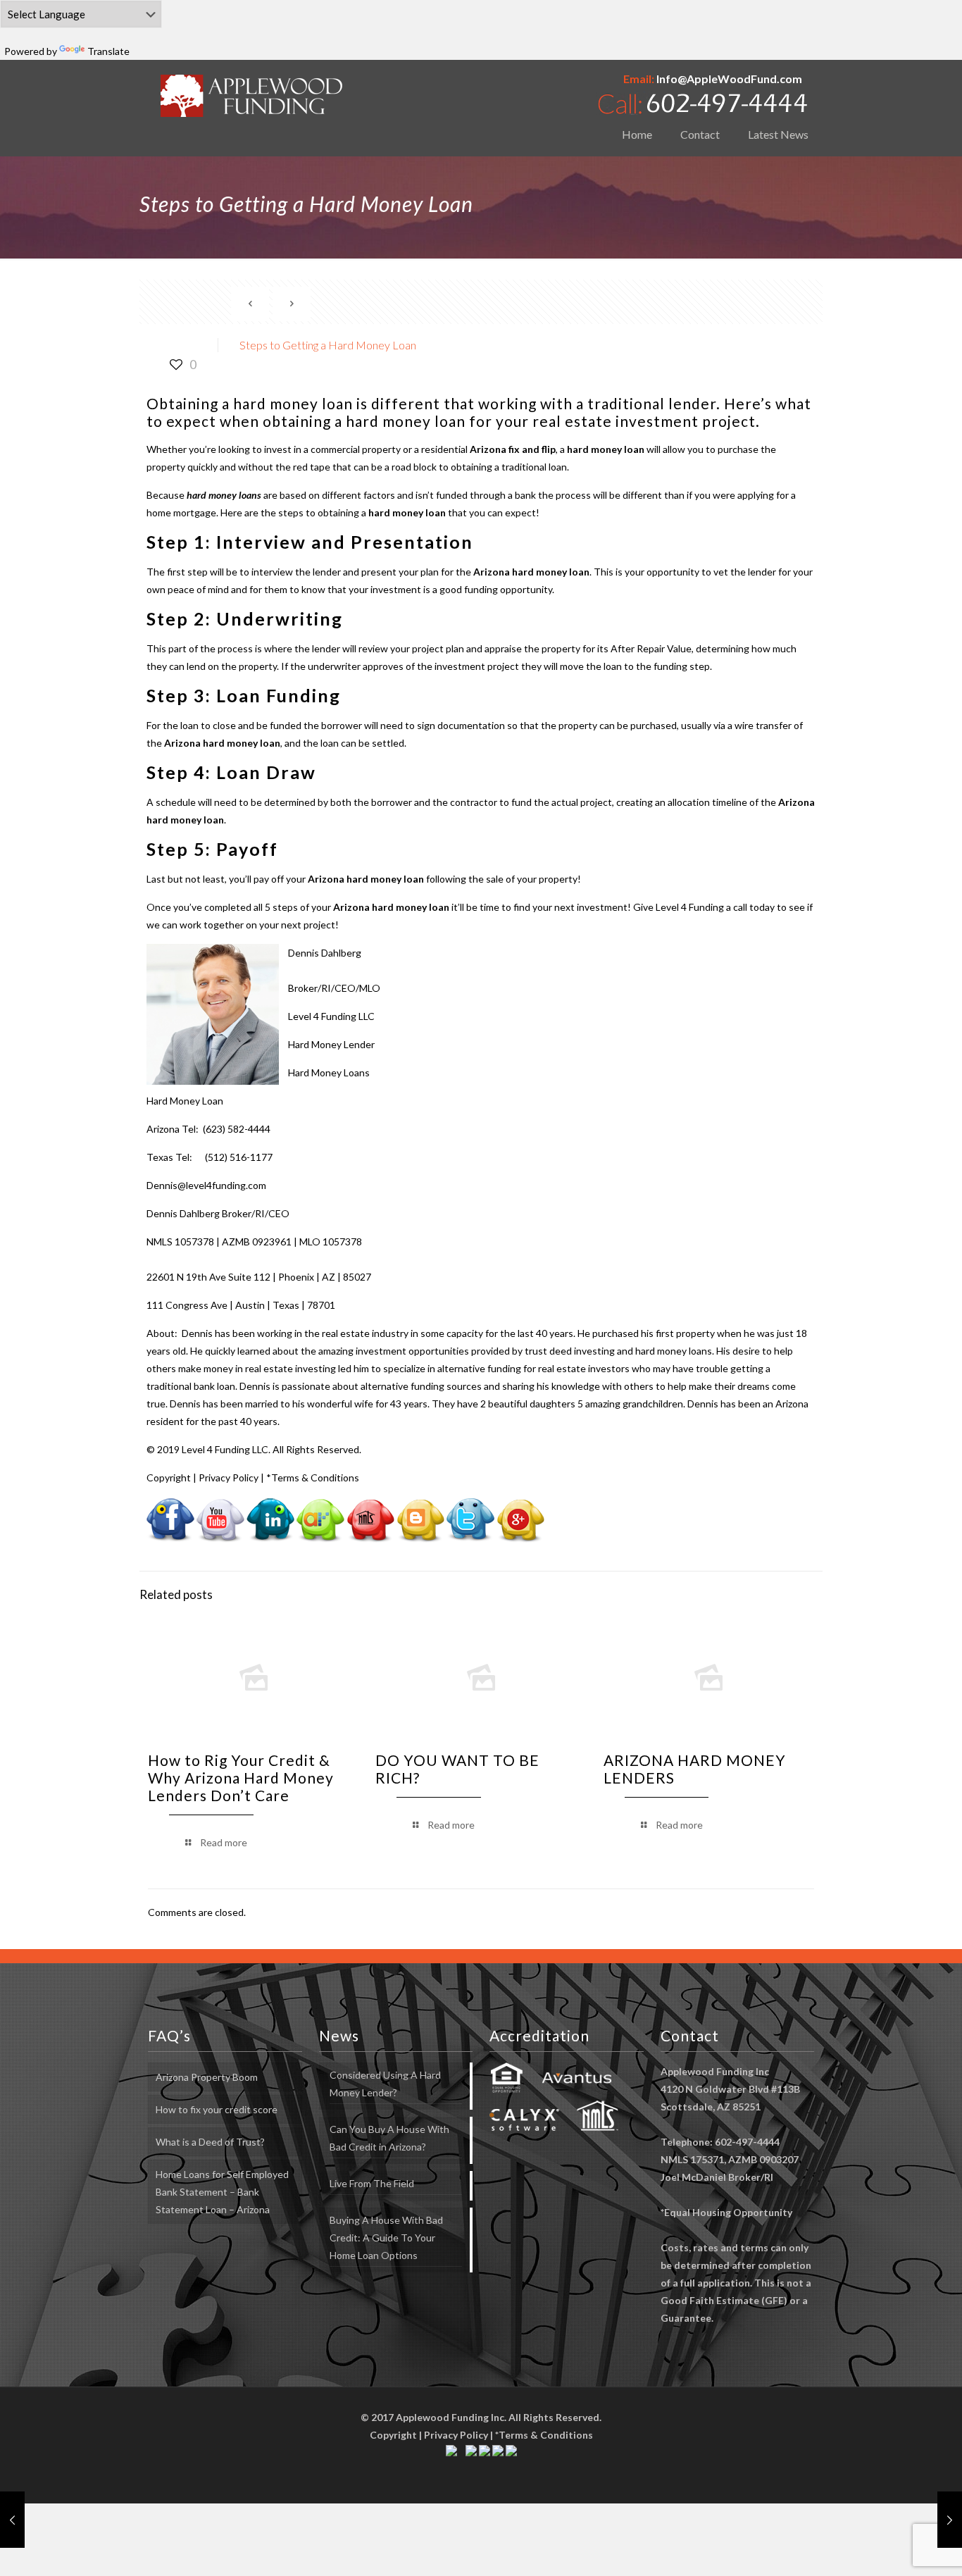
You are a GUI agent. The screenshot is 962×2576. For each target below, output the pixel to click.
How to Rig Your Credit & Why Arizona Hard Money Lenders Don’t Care (241, 1778)
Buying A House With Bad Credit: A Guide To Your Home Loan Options (386, 2238)
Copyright (169, 1477)
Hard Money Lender (331, 1044)
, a (557, 449)
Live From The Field (372, 2183)
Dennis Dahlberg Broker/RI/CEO (218, 1213)
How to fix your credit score (217, 2109)
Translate (108, 51)
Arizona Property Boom (207, 2077)
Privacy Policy (229, 1477)
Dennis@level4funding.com (206, 1185)
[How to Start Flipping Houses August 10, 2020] (950, 2520)
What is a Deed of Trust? (210, 2142)
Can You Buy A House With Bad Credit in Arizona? (389, 2138)
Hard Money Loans (329, 1072)
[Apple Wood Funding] (252, 95)
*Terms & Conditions (313, 1477)
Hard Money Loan (185, 1101)
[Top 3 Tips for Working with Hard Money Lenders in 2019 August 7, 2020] (12, 2520)
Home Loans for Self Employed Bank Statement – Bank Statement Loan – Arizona (222, 2192)
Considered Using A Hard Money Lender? (385, 2084)
